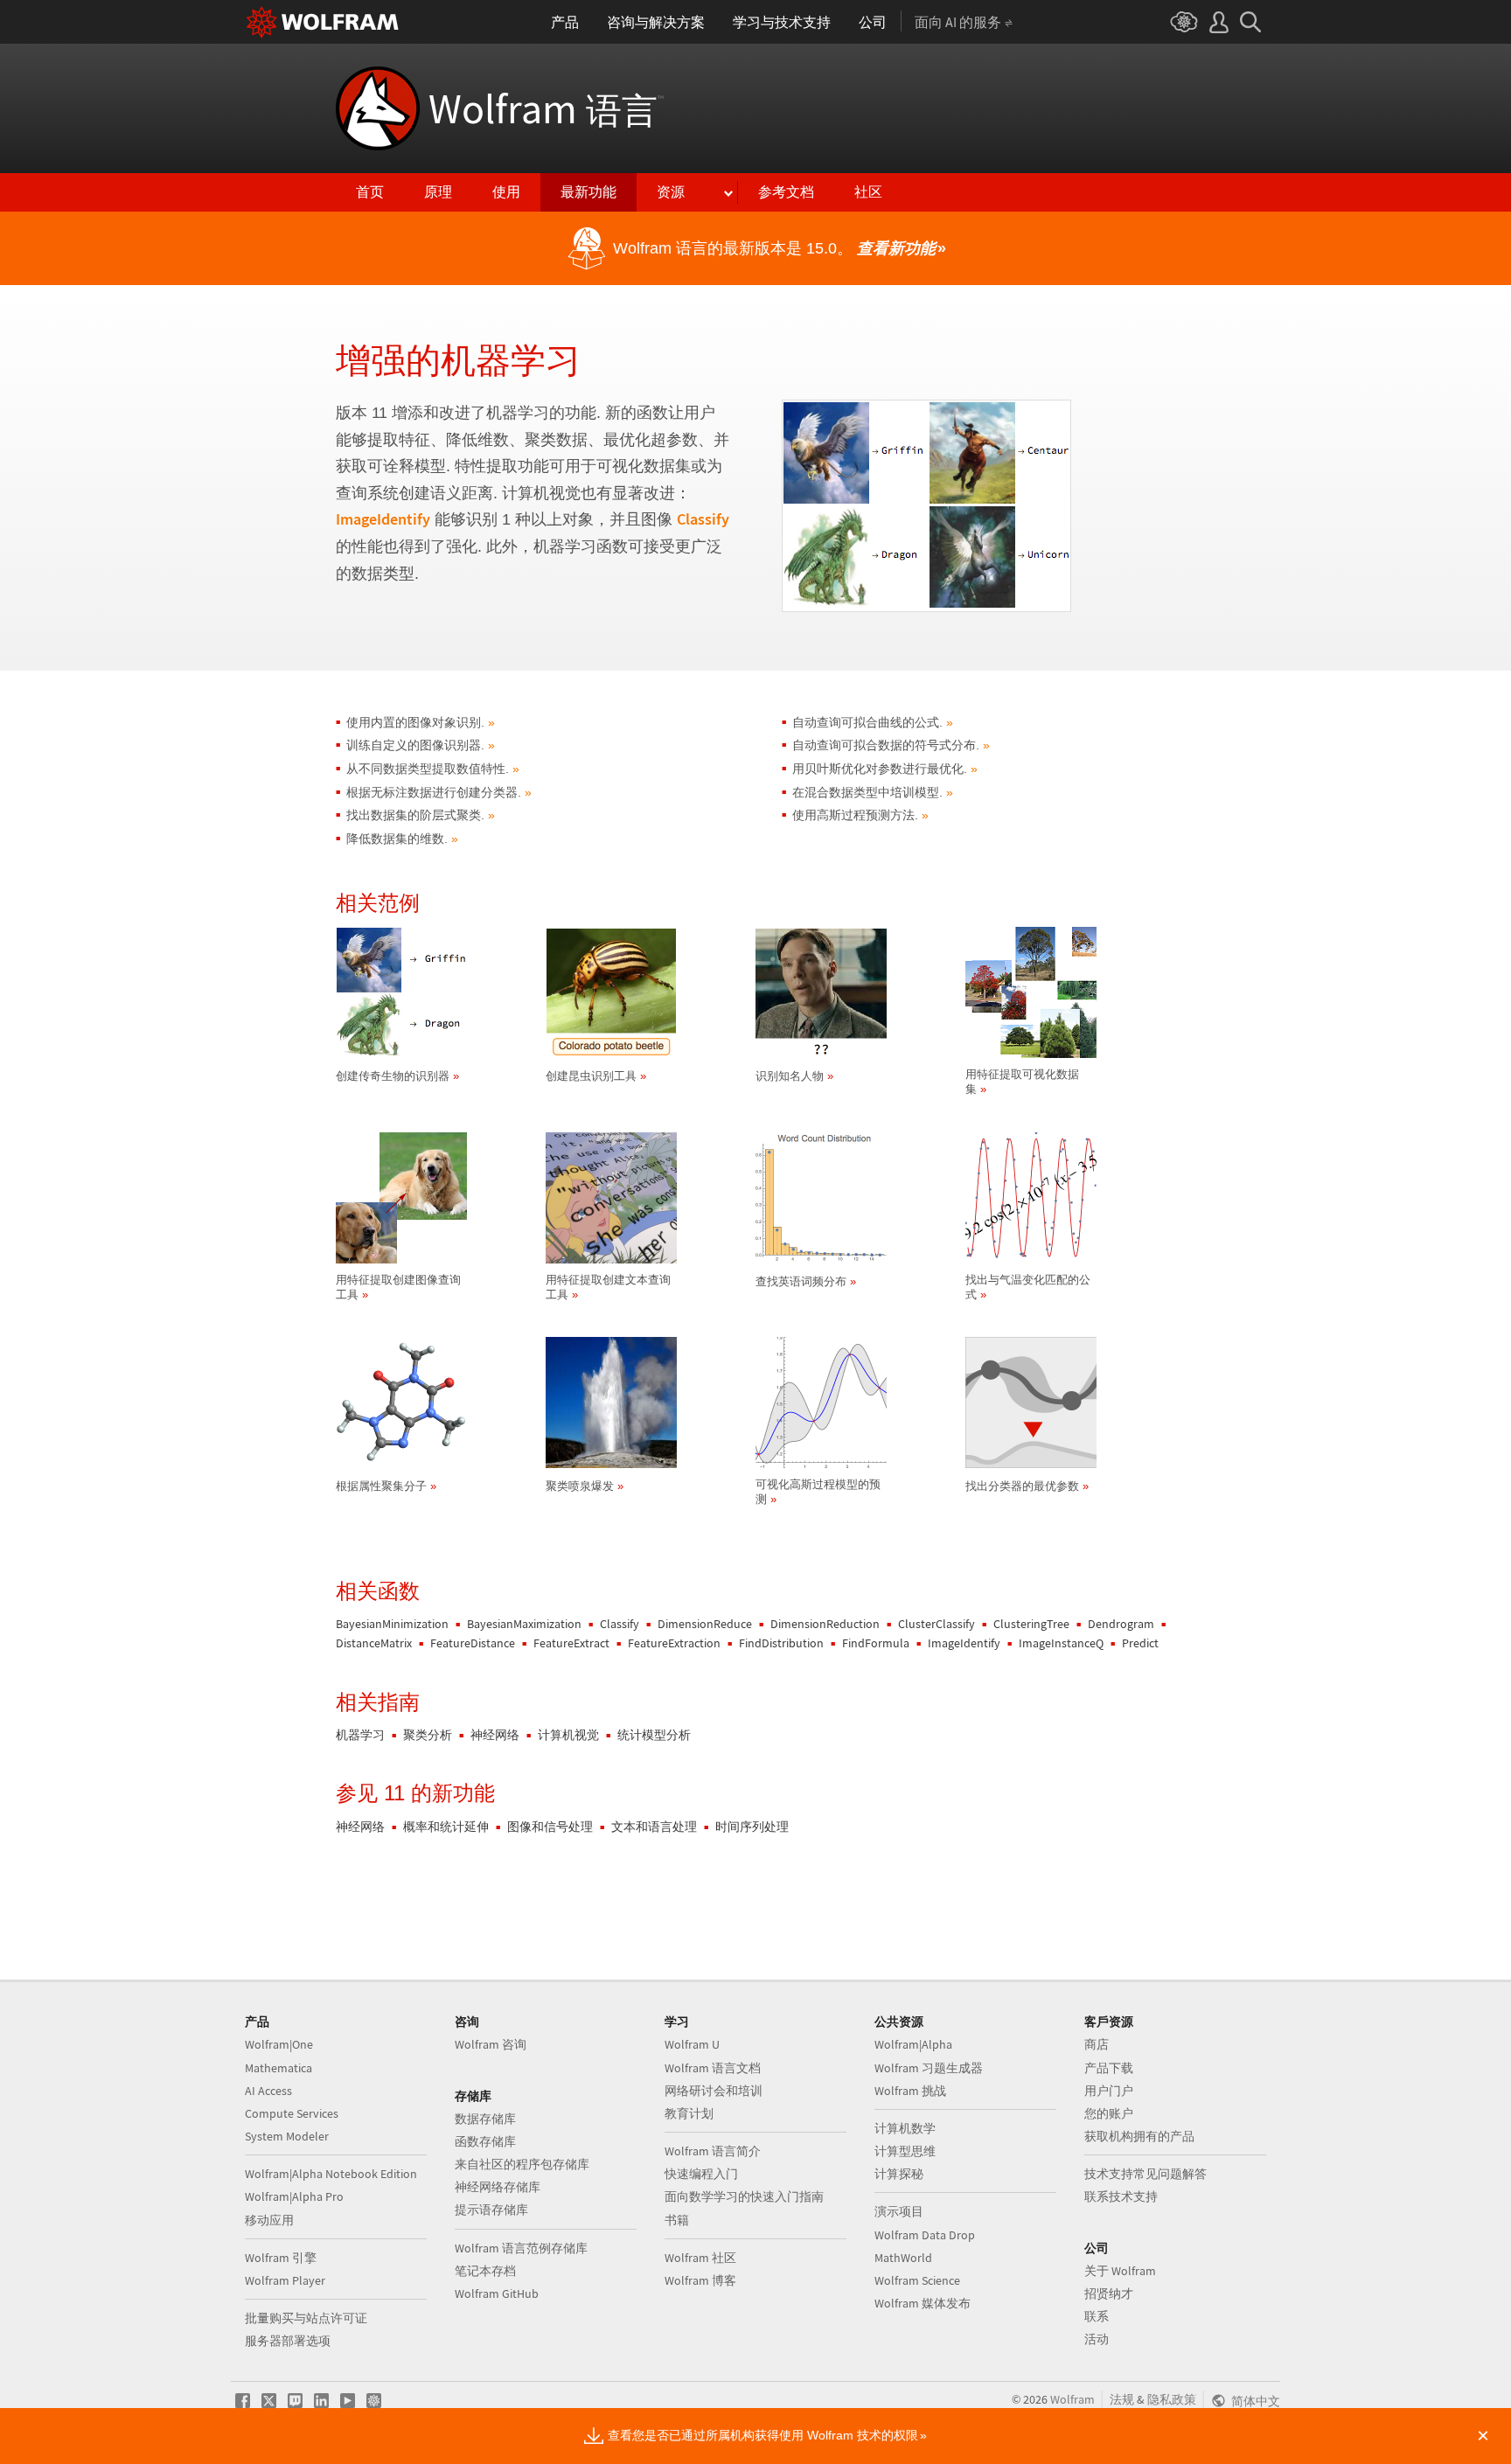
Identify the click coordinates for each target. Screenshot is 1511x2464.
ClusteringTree (1031, 1624)
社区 (868, 192)
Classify (703, 519)
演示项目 (899, 2211)
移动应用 (269, 2220)
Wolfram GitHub (497, 2293)
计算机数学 (905, 2128)
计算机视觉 (568, 1735)
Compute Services (292, 2113)
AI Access (268, 2091)
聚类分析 (428, 1735)
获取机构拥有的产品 (1139, 2136)
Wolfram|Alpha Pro (294, 2196)
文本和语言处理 (654, 1827)
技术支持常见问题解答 (1145, 2174)
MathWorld (903, 2258)
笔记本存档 (485, 2271)
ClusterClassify (937, 1624)
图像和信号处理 (550, 1827)
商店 (1097, 2044)
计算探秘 (899, 2174)
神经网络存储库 (498, 2187)
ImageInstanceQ (1061, 1643)
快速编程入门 (701, 2174)
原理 (438, 192)
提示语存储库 (491, 2210)
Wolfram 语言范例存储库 (521, 2248)
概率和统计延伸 (446, 1827)
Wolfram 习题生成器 (929, 2068)
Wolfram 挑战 (910, 2091)
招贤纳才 (1109, 2293)
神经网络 (495, 1735)
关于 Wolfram (1120, 2271)
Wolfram (546, 108)
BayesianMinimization (392, 1624)
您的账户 (1109, 2113)
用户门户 (1109, 2091)
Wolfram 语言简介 (713, 2151)
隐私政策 (1172, 2399)
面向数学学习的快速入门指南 (744, 2196)
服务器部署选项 (288, 2341)
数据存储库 (485, 2119)
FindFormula (876, 1643)
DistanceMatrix (374, 1643)
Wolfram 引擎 (281, 2258)
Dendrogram (1121, 1624)
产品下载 (1109, 2068)
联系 (1097, 2316)
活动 (1097, 2339)
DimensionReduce (705, 1624)
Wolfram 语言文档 (713, 2068)
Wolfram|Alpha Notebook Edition (331, 2174)
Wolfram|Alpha (913, 2044)
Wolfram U (692, 2044)
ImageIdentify (383, 519)
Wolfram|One (279, 2044)
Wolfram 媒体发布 (923, 2303)
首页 (370, 192)
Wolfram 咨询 (491, 2044)
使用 (506, 192)
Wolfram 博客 (700, 2280)
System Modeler (287, 2136)
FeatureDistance (473, 1643)
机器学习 (360, 1735)
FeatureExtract (571, 1643)
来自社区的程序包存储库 (522, 2164)
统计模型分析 (654, 1735)
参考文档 (786, 192)
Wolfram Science (917, 2280)
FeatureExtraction (674, 1643)
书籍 (677, 2220)
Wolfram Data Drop (925, 2235)
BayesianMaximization (524, 1624)
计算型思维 (905, 2151)
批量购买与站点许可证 (306, 2318)
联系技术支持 (1121, 2196)
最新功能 (588, 192)
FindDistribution (781, 1643)
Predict (1140, 1643)
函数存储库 (485, 2141)
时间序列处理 (752, 1827)
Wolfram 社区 (700, 2258)
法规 (1122, 2399)
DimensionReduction (825, 1624)
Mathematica (279, 2068)
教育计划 (689, 2113)
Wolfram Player (285, 2280)
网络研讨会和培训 (714, 2091)
